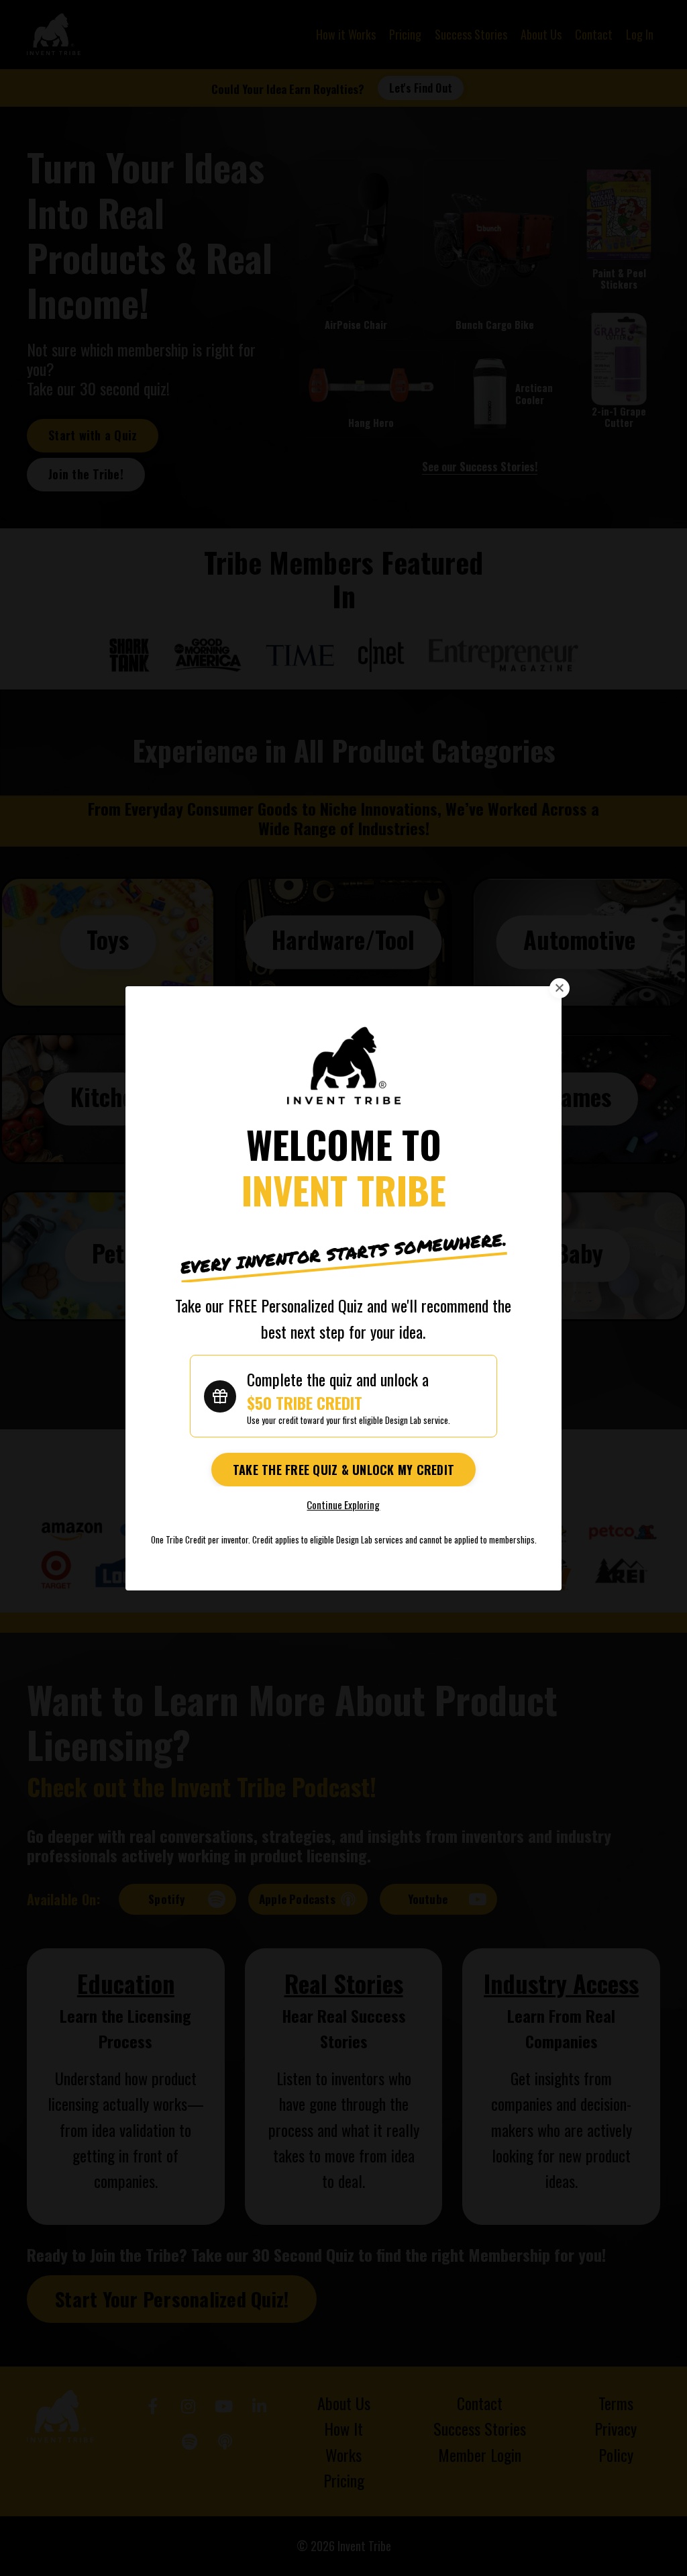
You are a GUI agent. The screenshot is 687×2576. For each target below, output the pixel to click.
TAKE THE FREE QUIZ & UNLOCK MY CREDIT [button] (343, 1470)
